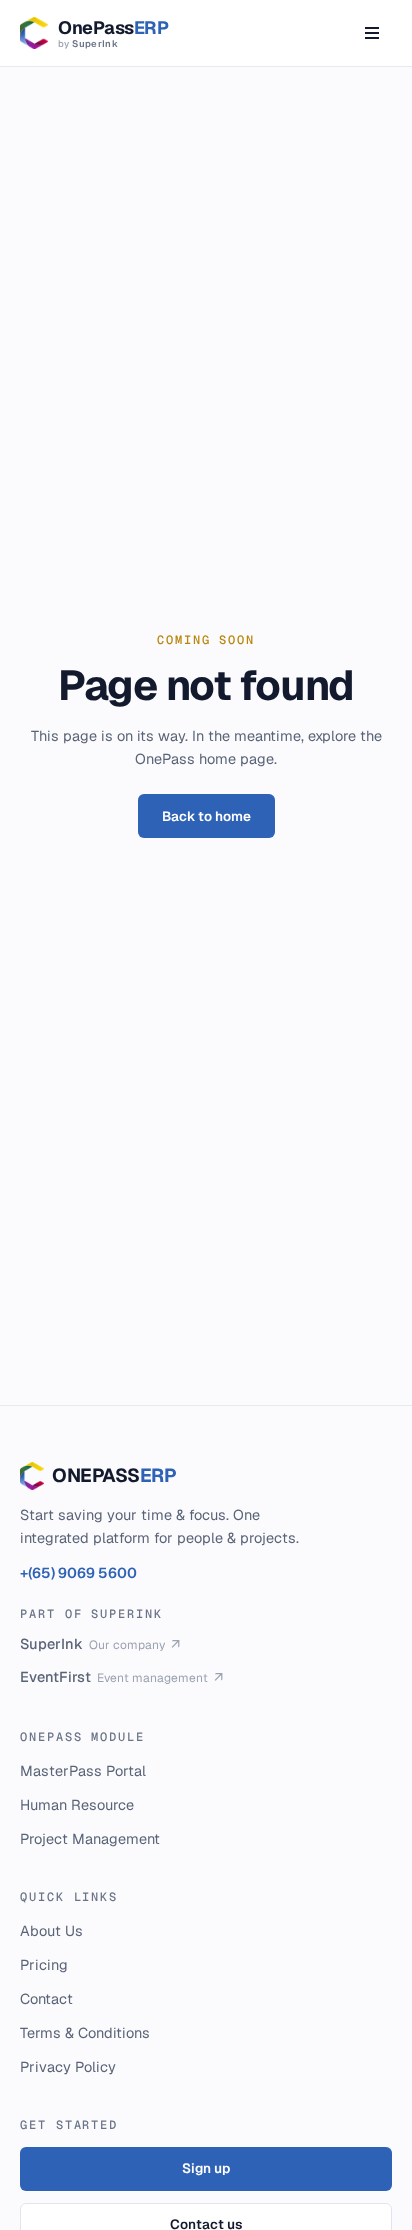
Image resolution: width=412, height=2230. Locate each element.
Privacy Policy (68, 2066)
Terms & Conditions (85, 2032)
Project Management (90, 1838)
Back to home (206, 816)
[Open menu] (372, 33)
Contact (46, 1998)
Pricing (44, 1964)
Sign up (206, 2168)
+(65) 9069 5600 (78, 1572)
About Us (51, 1930)
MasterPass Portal (83, 1770)
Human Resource (77, 1804)
